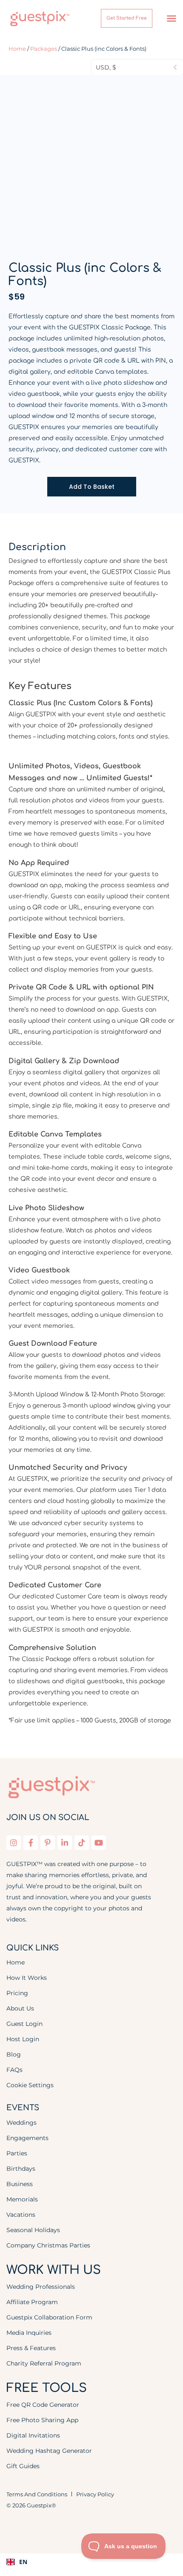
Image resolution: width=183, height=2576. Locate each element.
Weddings (21, 2123)
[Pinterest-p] (48, 1843)
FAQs (14, 2070)
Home (17, 49)
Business (20, 2184)
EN (23, 2562)
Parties (17, 2153)
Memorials (22, 2199)
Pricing (17, 1993)
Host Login (23, 2039)
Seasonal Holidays (33, 2230)
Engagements (27, 2138)
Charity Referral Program (44, 2363)
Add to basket (92, 487)
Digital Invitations (33, 2435)
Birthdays (21, 2169)
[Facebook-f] (31, 1843)
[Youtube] (99, 1843)
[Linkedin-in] (65, 1843)
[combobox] (91, 2562)
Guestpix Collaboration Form (49, 2317)
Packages (44, 49)
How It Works (27, 1978)
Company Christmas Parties (48, 2245)
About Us (20, 2008)
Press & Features (31, 2348)
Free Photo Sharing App (42, 2420)
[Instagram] (14, 1843)
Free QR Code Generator (43, 2405)
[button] (172, 18)
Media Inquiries (29, 2333)
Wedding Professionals (41, 2287)
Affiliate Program (32, 2302)
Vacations (21, 2215)
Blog (14, 2054)
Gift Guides (23, 2466)
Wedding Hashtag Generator (49, 2451)
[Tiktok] (82, 1843)
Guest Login (24, 2024)
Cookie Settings (30, 2085)
